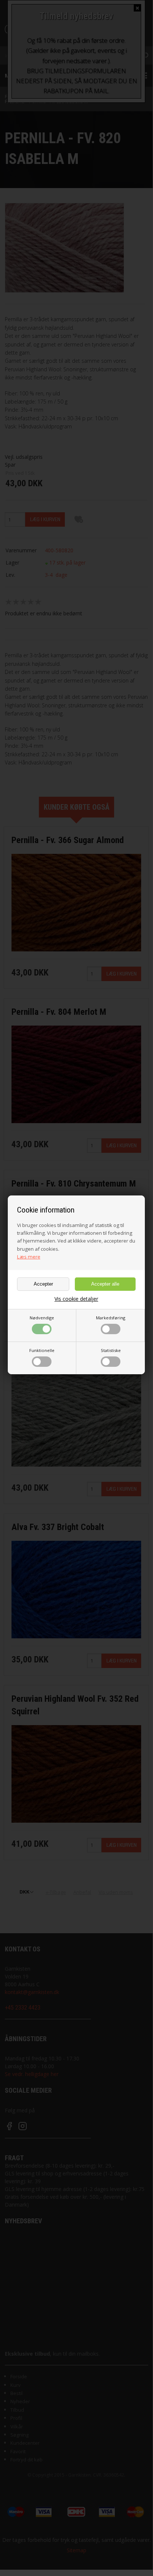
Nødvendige (42, 1318)
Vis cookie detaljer (76, 1299)
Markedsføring (111, 1318)
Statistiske (111, 1350)
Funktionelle (42, 1350)
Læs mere (29, 1257)
